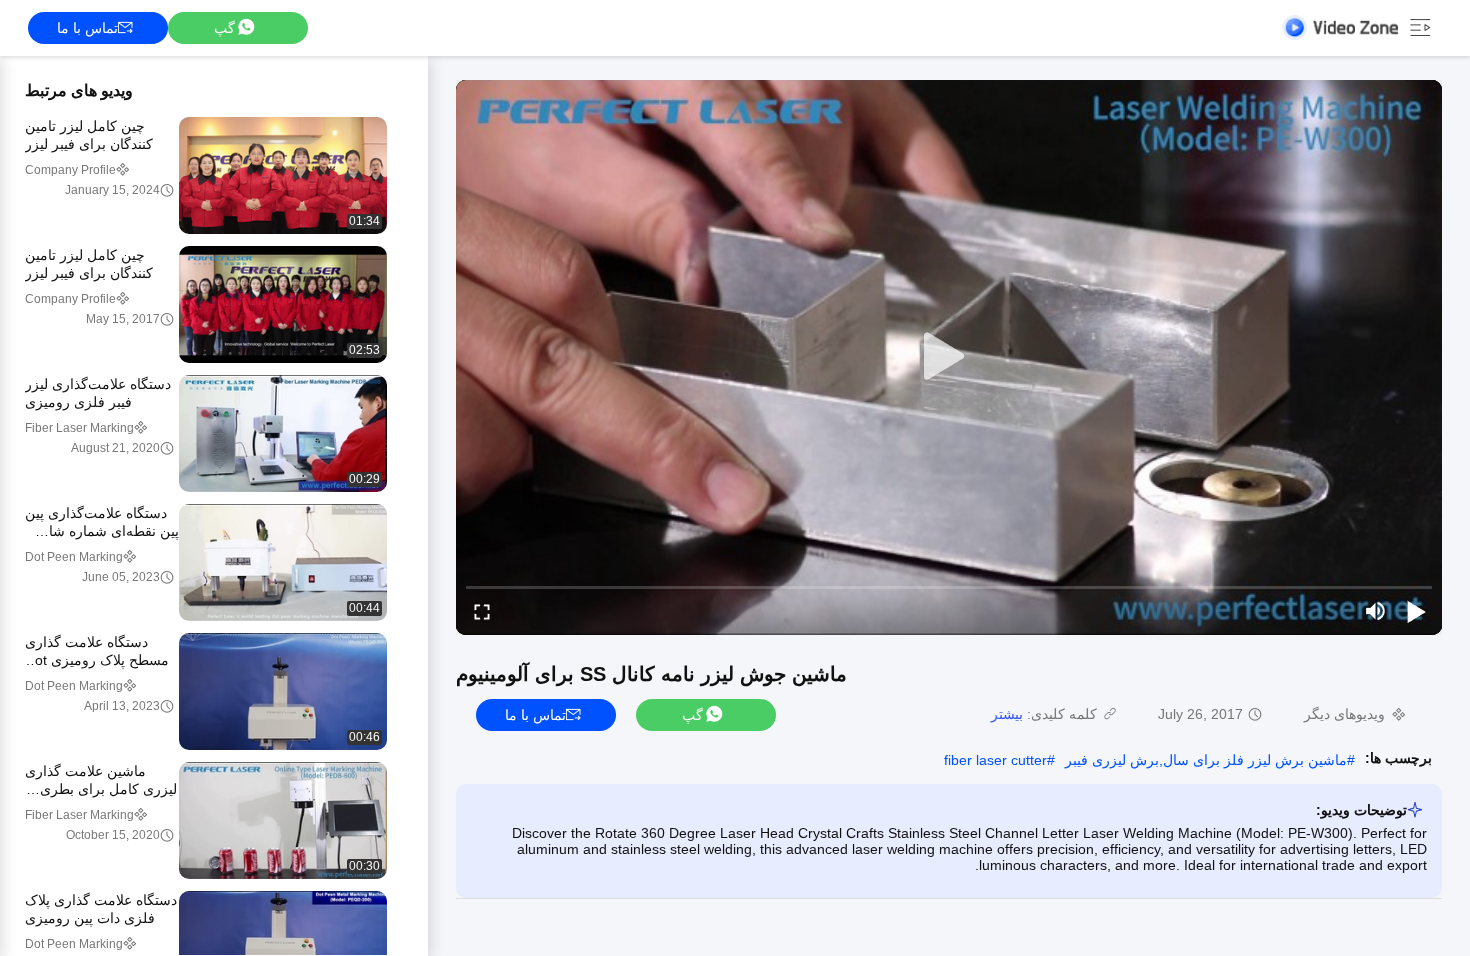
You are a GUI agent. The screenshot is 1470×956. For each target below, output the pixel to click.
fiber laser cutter (995, 760)
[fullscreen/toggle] (482, 611)
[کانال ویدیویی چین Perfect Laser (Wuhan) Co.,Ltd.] (1340, 27)
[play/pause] (1416, 611)
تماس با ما (87, 28)
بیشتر (1007, 714)
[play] (949, 357)
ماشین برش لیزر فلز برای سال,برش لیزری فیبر (1206, 760)
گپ (224, 28)
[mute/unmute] (1376, 611)
